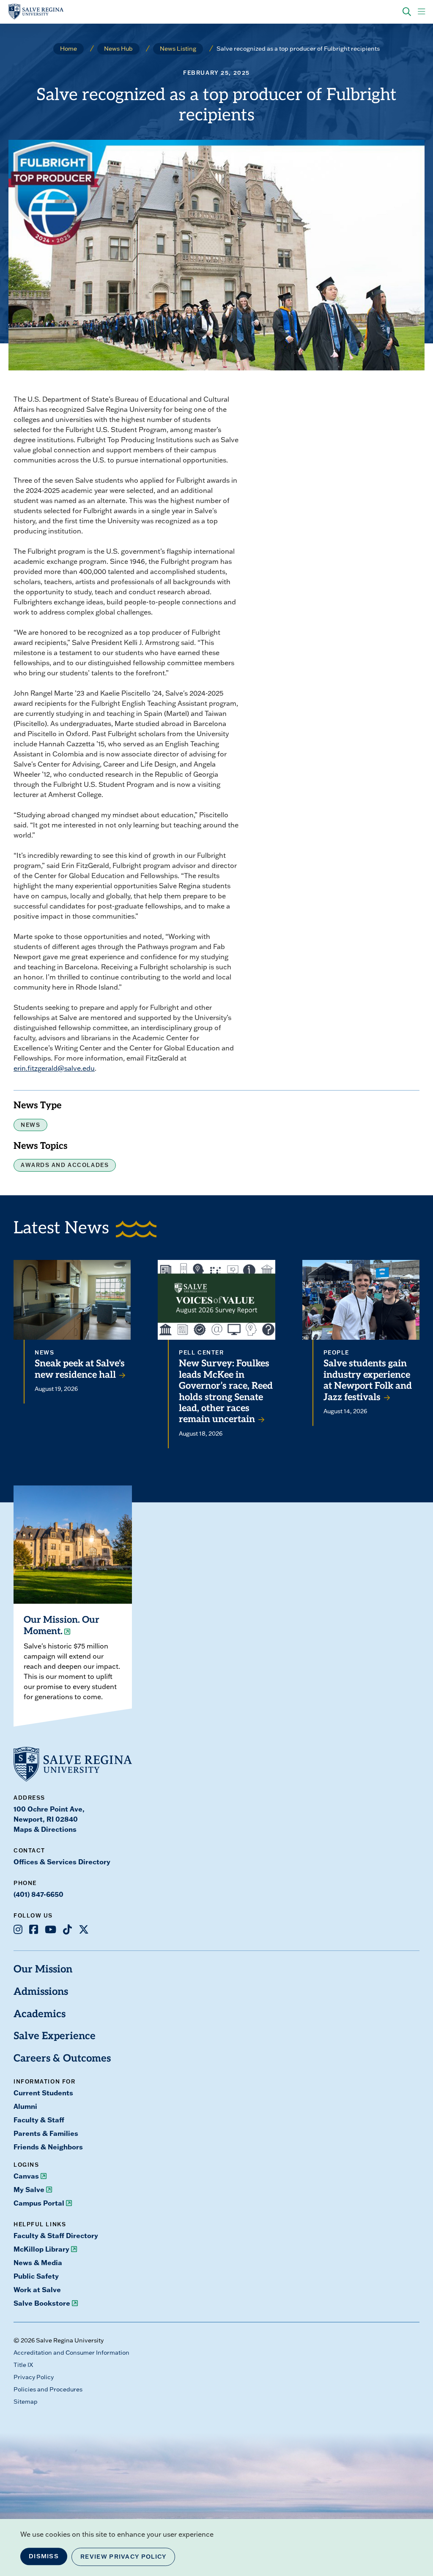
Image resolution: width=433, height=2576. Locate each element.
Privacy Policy (34, 2377)
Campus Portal (39, 2203)
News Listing (178, 49)
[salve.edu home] (36, 12)
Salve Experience (55, 2037)
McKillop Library (41, 2249)
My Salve (29, 2189)
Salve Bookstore (42, 2303)
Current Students (43, 2093)
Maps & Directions (45, 1829)
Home (69, 49)
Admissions (41, 1992)
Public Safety (36, 2276)
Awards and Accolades (65, 1165)
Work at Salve (37, 2289)
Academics (40, 2015)
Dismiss (44, 2556)
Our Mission (43, 1970)
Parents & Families (46, 2133)
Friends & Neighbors (48, 2147)
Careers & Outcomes (62, 2059)
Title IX (23, 2365)
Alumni (25, 2106)
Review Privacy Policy (123, 2557)
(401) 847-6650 (38, 1894)
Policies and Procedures (48, 2389)
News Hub (118, 49)
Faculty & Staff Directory (56, 2235)
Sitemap (26, 2402)
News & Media (38, 2262)
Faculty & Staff (39, 2120)
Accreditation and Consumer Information (71, 2353)
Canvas (26, 2176)
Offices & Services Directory (62, 1862)
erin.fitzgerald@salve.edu (54, 1068)
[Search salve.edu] (407, 12)
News (30, 1125)
